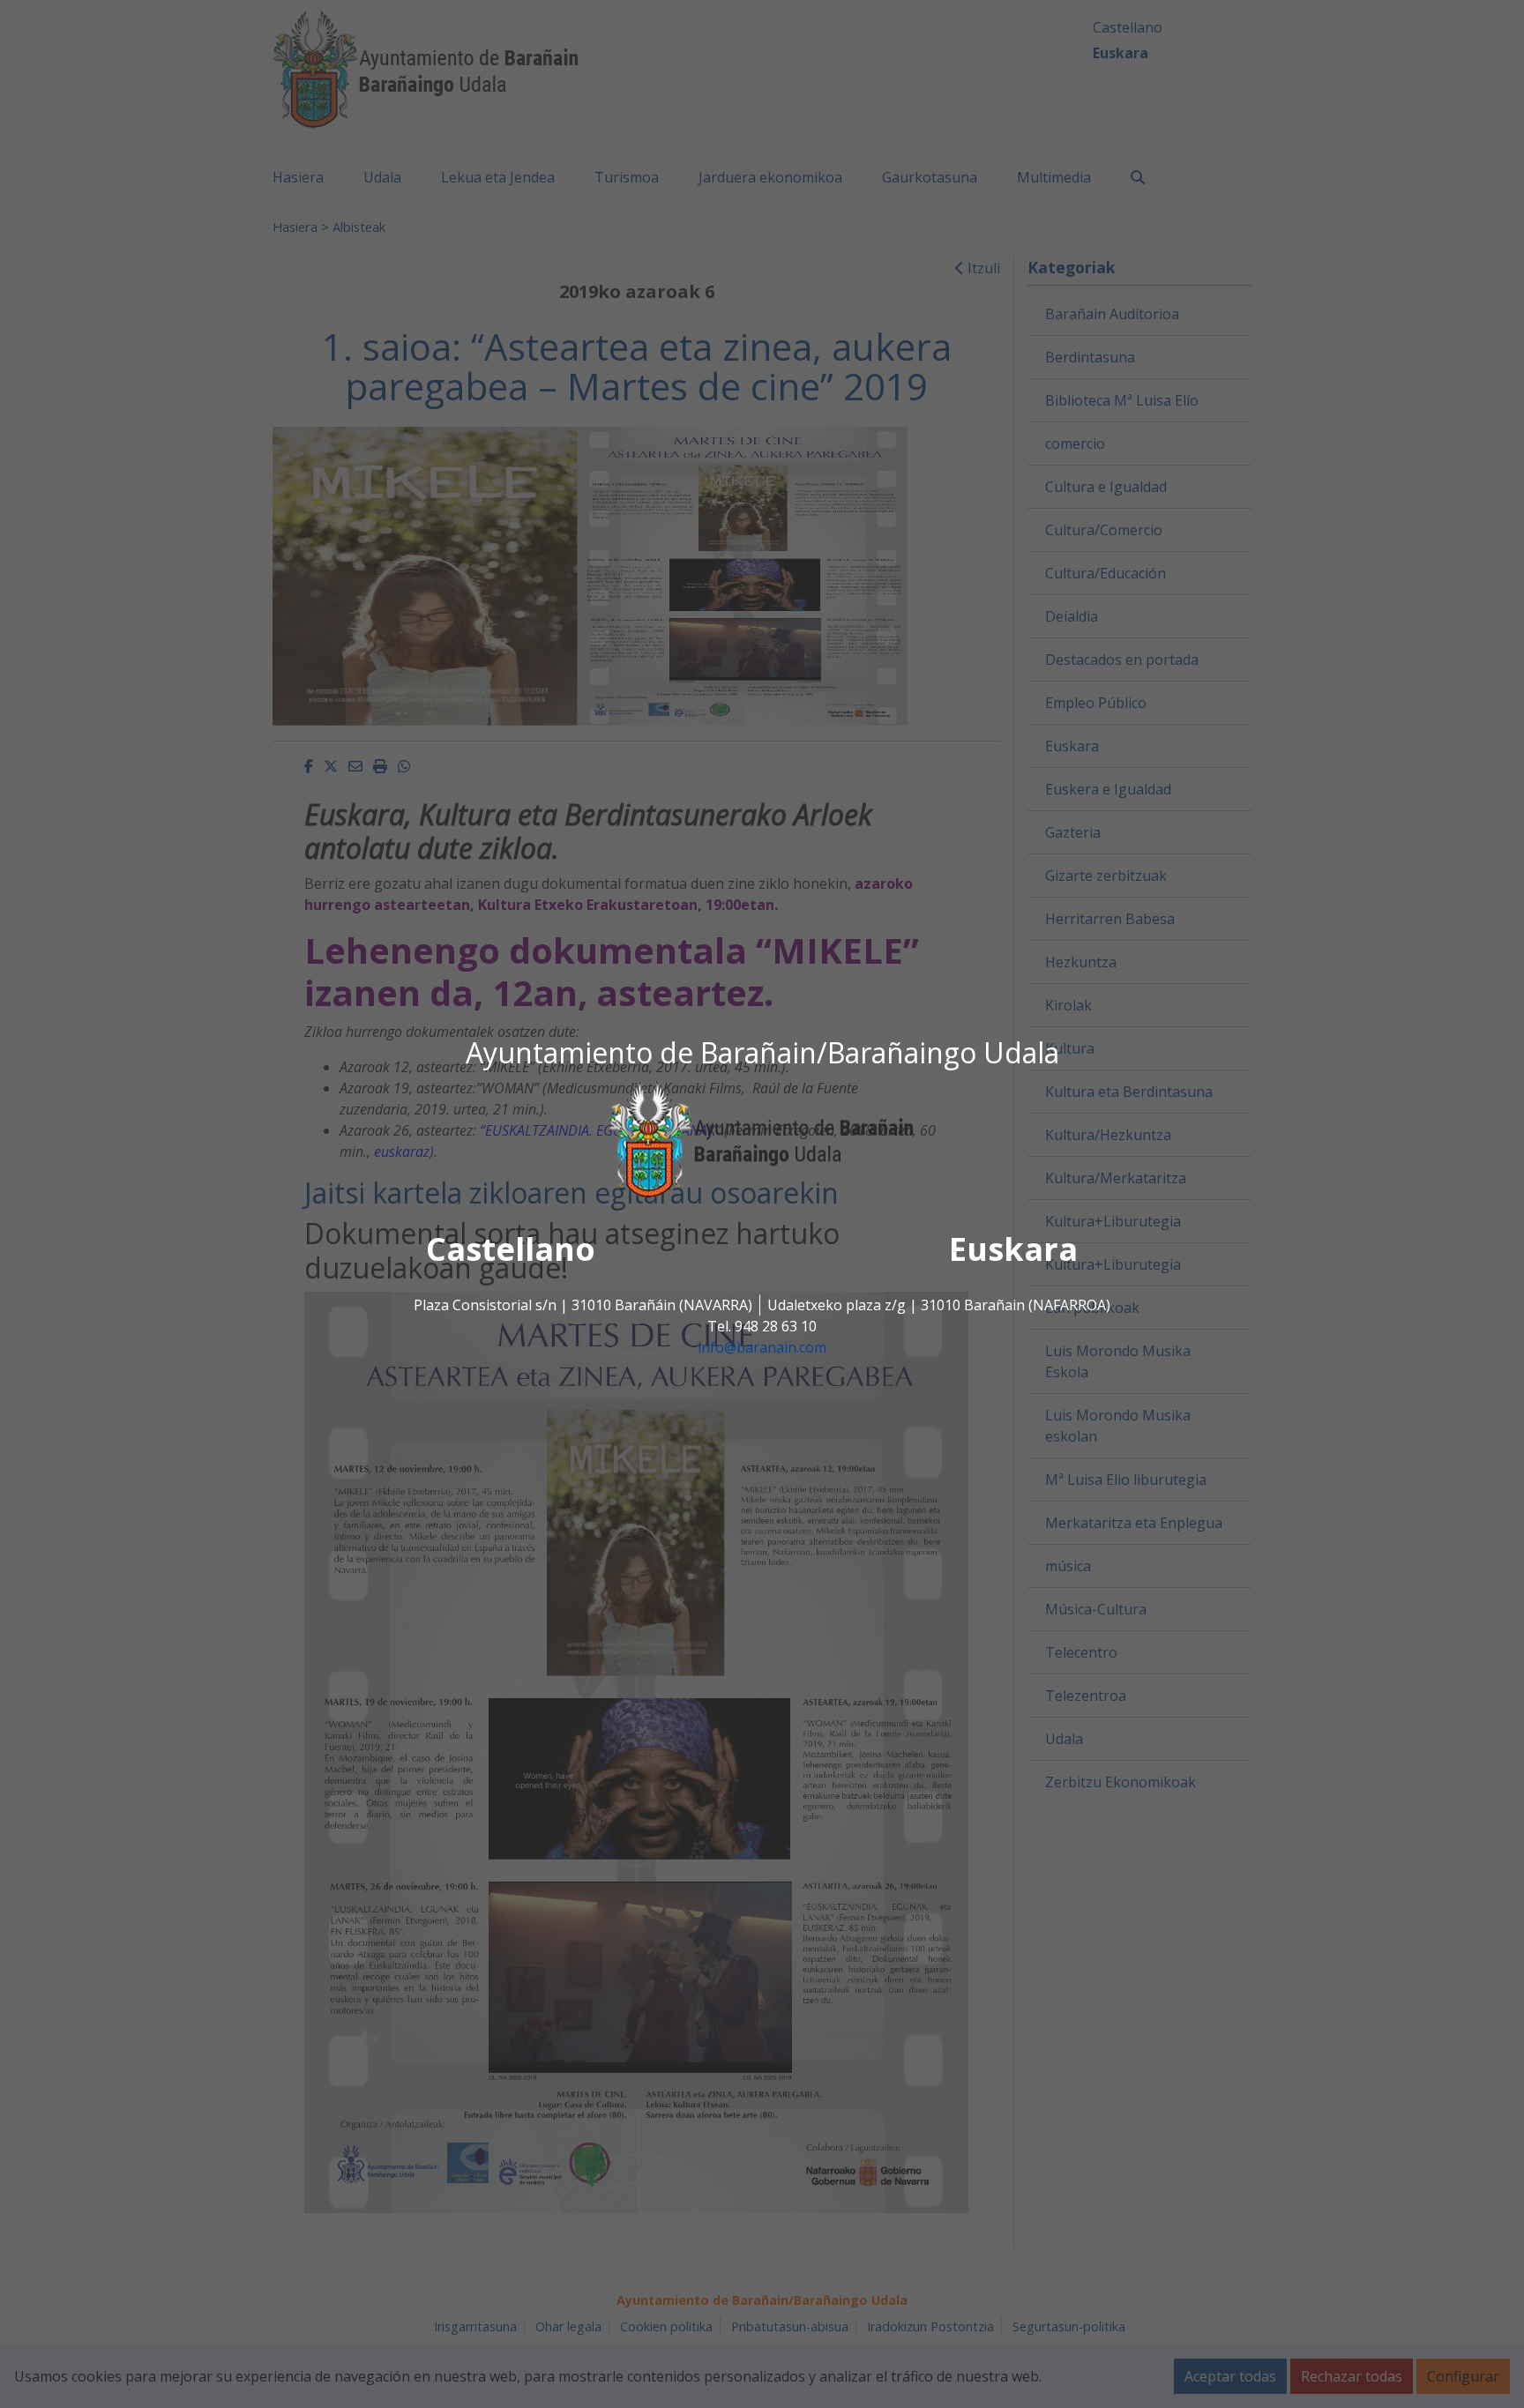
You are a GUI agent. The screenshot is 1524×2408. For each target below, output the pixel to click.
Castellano (511, 1249)
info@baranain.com (762, 1347)
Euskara (1013, 1249)
